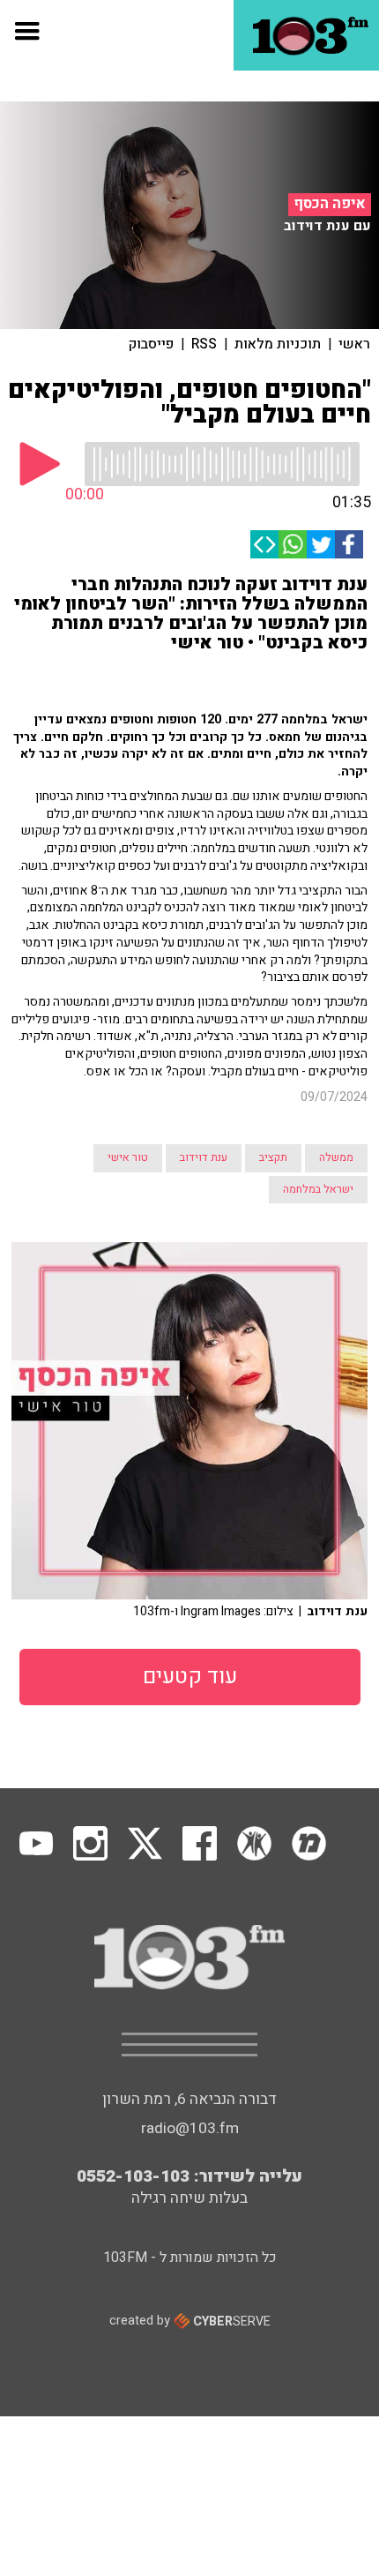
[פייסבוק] (349, 544)
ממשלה (336, 1157)
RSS (204, 344)
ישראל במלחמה (318, 1189)
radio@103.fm (190, 2128)
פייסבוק (151, 344)
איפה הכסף (330, 204)
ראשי (354, 344)
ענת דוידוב (204, 1157)
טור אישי (128, 1157)
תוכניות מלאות (278, 344)
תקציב (273, 1157)
